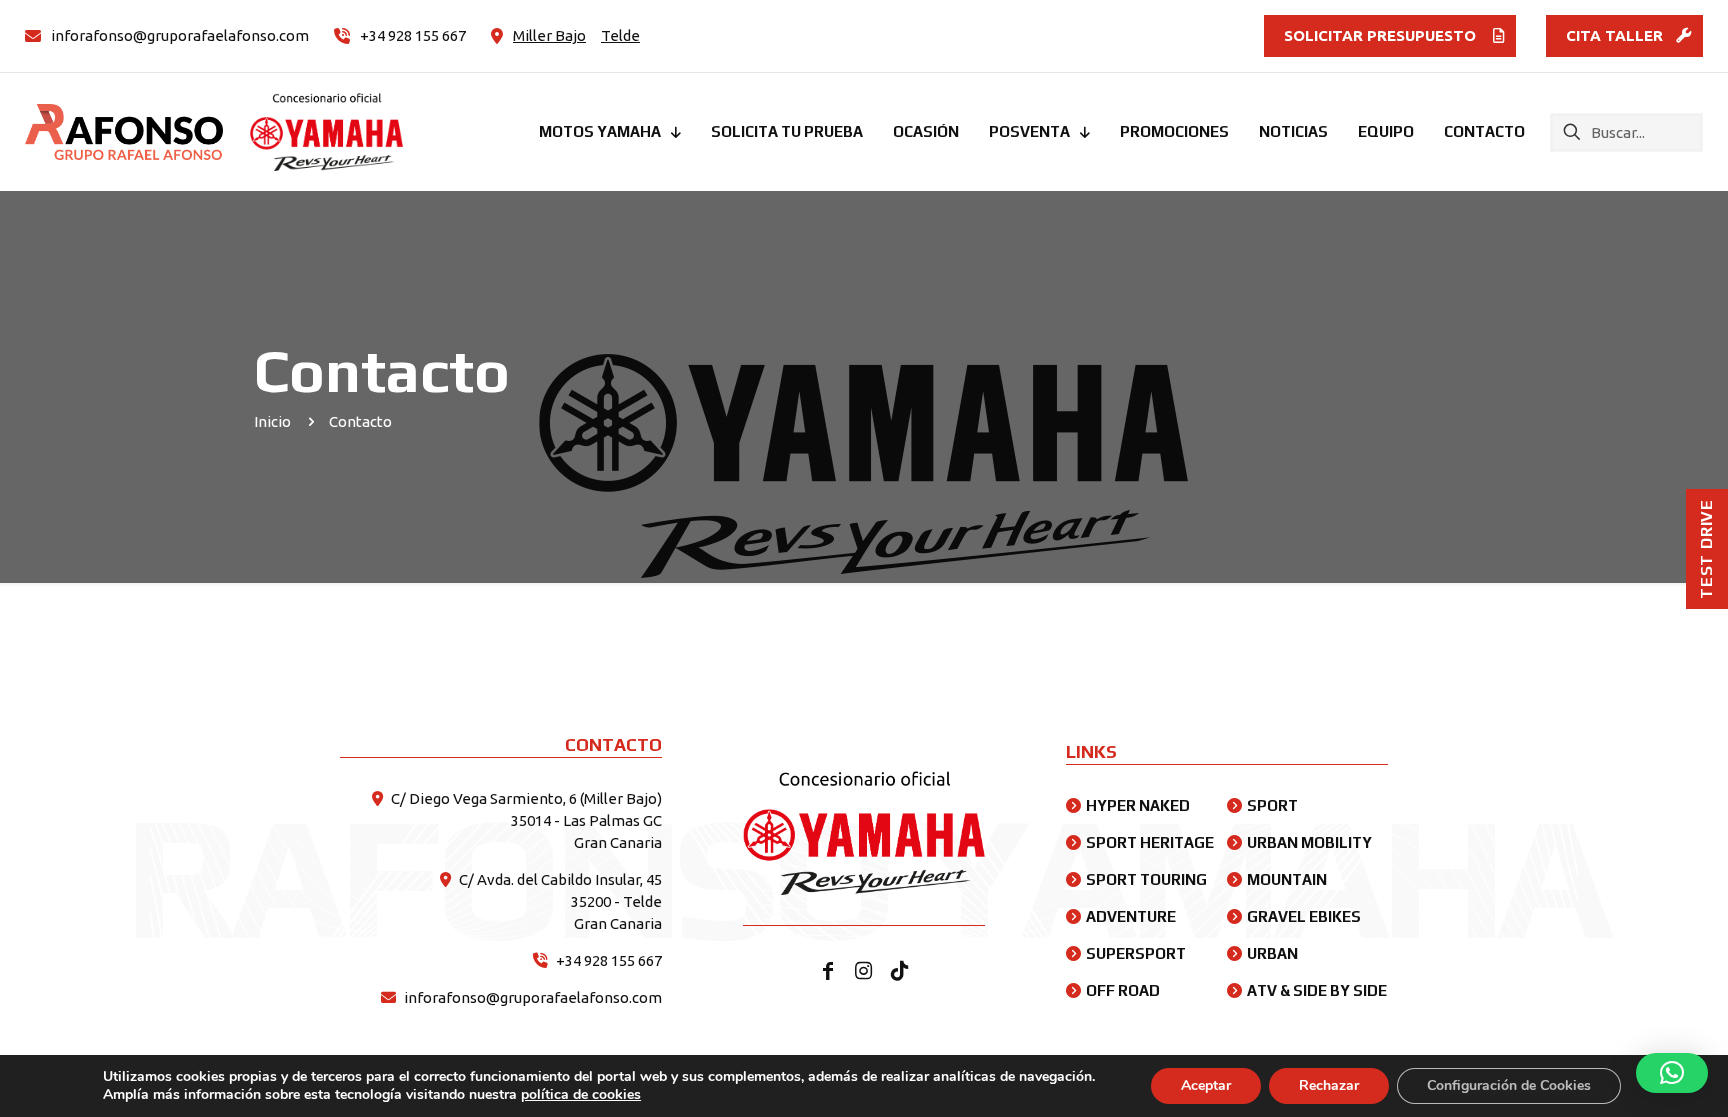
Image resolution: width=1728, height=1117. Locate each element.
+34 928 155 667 (609, 960)
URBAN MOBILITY (1309, 842)
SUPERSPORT (1136, 953)
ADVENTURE (1131, 916)
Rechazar (1329, 1085)
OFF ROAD (1123, 990)
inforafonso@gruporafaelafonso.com (533, 997)
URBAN (1272, 953)
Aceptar (1206, 1085)
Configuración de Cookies (1509, 1085)
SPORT (1272, 805)
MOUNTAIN (1287, 879)
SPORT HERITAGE (1150, 842)
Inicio (272, 421)
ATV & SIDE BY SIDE (1317, 990)
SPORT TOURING (1146, 879)
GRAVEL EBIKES (1304, 916)
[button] (1672, 1073)
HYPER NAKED (1138, 805)
